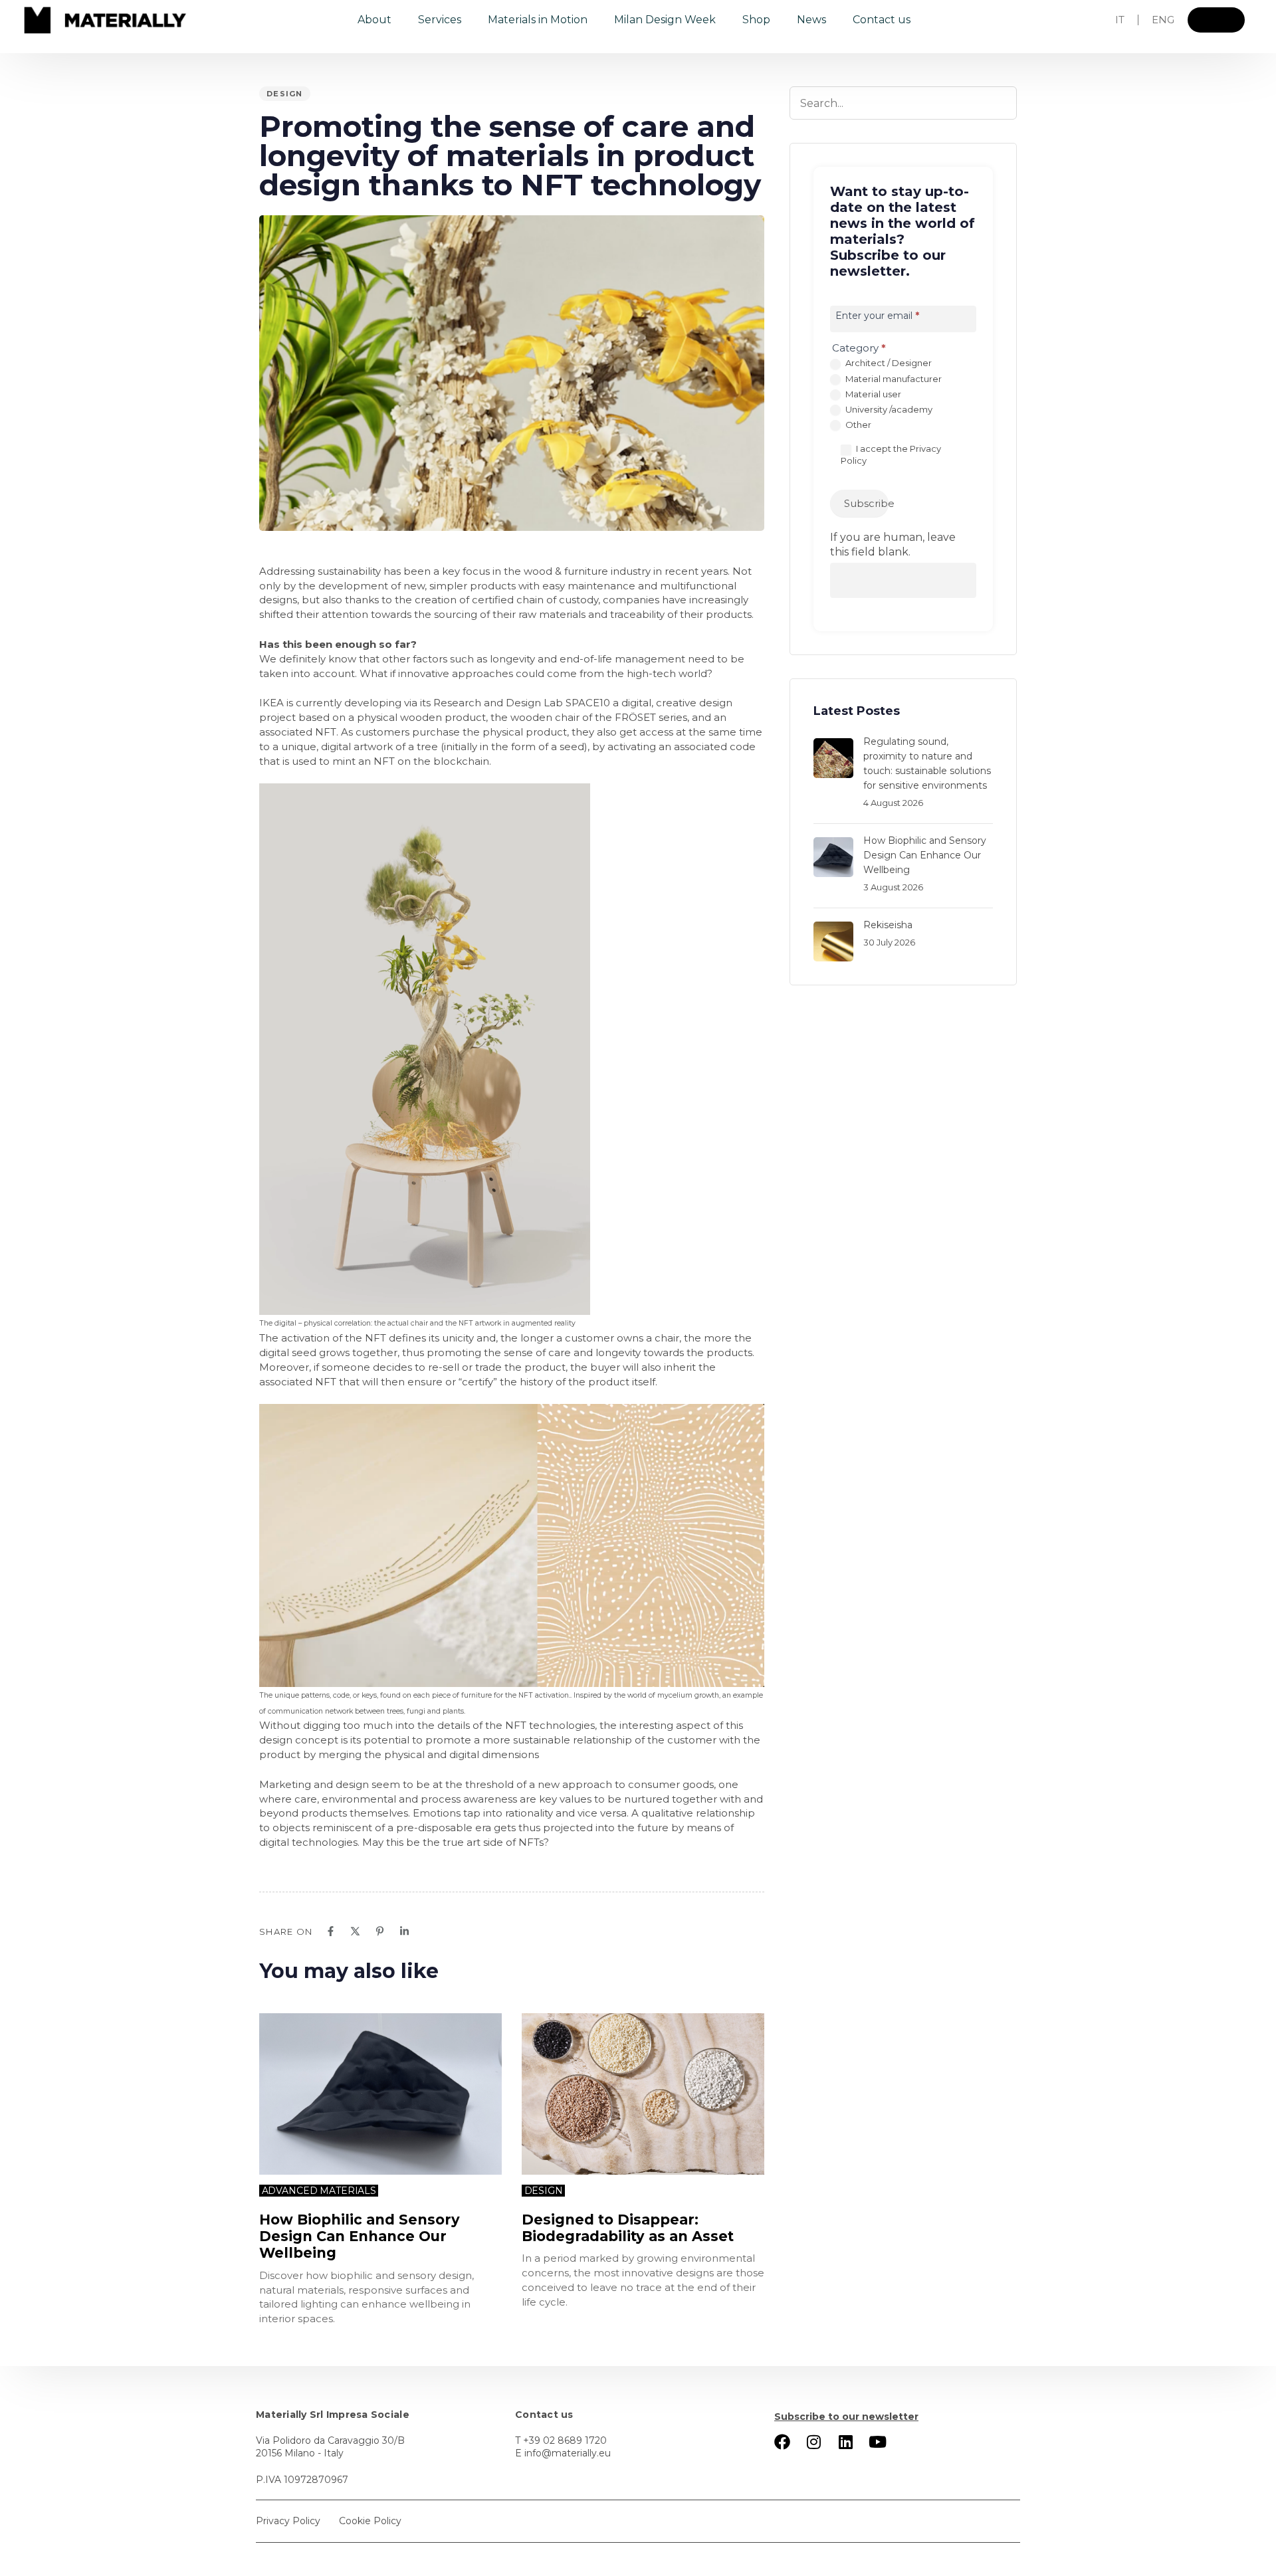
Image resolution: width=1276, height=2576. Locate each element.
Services (440, 20)
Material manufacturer (893, 379)
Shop (756, 20)
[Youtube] (878, 2442)
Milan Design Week (665, 20)
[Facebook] (331, 1931)
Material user (872, 394)
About (374, 20)
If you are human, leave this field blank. (893, 545)
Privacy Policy (288, 2521)
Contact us (882, 20)
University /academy (888, 409)
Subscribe (866, 503)
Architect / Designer (888, 363)
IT (1120, 20)
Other (857, 425)
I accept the (891, 454)
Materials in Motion (538, 20)
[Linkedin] (404, 1931)
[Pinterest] (380, 1931)
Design (285, 94)
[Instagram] (814, 2442)
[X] (355, 1931)
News (811, 20)
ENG (1163, 20)
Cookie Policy (370, 2521)
